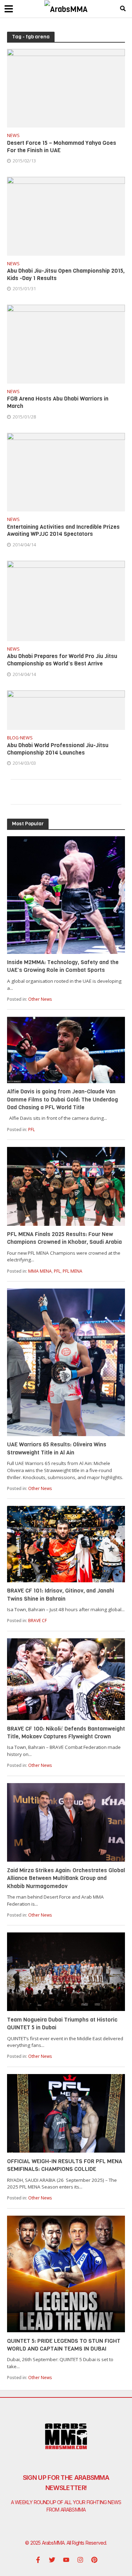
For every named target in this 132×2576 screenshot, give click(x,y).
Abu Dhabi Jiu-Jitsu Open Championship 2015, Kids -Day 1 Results (66, 275)
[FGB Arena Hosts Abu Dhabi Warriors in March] (66, 343)
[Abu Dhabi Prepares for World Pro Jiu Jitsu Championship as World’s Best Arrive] (66, 600)
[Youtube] (66, 2560)
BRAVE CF (37, 1621)
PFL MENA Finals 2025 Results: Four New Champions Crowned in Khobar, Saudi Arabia (64, 1238)
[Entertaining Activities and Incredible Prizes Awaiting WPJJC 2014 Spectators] (66, 471)
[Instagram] (80, 2560)
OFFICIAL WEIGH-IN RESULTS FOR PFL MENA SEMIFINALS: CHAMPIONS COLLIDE (65, 2165)
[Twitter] (52, 2560)
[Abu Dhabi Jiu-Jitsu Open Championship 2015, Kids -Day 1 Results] (66, 216)
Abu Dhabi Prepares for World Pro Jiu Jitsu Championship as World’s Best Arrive (62, 660)
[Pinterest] (94, 2560)
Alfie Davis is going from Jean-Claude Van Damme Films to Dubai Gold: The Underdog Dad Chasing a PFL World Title (62, 1099)
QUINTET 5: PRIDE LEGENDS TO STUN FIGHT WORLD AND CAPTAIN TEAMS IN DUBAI (64, 2345)
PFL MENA (73, 1271)
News (13, 136)
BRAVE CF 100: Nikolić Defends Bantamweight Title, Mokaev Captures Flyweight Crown (66, 1733)
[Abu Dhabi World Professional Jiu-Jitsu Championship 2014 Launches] (66, 709)
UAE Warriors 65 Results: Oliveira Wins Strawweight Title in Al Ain (57, 1448)
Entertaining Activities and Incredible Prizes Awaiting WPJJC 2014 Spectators (63, 531)
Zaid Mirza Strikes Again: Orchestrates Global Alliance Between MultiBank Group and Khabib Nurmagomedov (66, 1878)
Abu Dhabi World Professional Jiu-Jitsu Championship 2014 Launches (58, 749)
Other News (40, 999)
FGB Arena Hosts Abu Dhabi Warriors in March (58, 402)
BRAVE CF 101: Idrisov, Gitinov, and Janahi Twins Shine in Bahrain (61, 1594)
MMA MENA (40, 1271)
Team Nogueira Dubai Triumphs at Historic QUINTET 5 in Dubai (62, 2023)
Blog (13, 738)
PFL (32, 1129)
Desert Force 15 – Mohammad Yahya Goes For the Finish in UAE (62, 147)
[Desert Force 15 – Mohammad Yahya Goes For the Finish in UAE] (66, 88)
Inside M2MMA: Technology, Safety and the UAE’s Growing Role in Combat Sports (63, 966)
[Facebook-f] (38, 2560)
